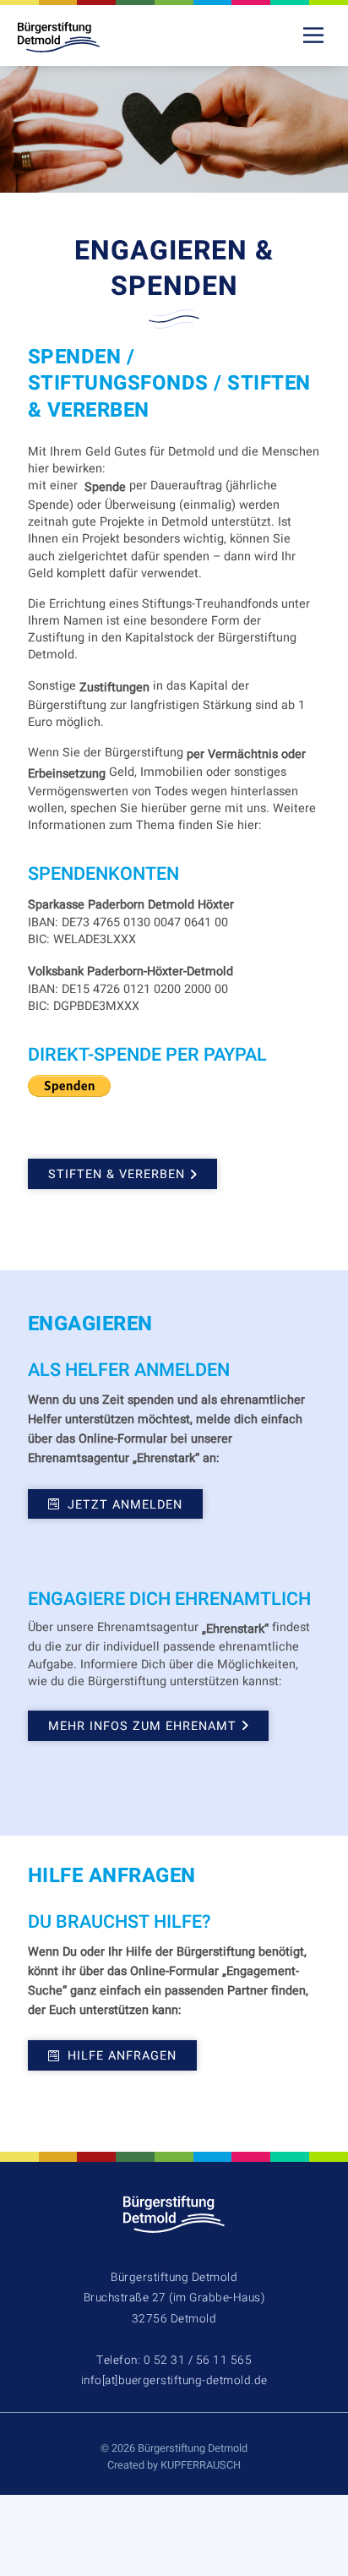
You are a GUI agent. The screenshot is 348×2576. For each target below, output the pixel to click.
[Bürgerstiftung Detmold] (73, 37)
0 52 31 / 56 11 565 (198, 2360)
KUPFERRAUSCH (201, 2465)
